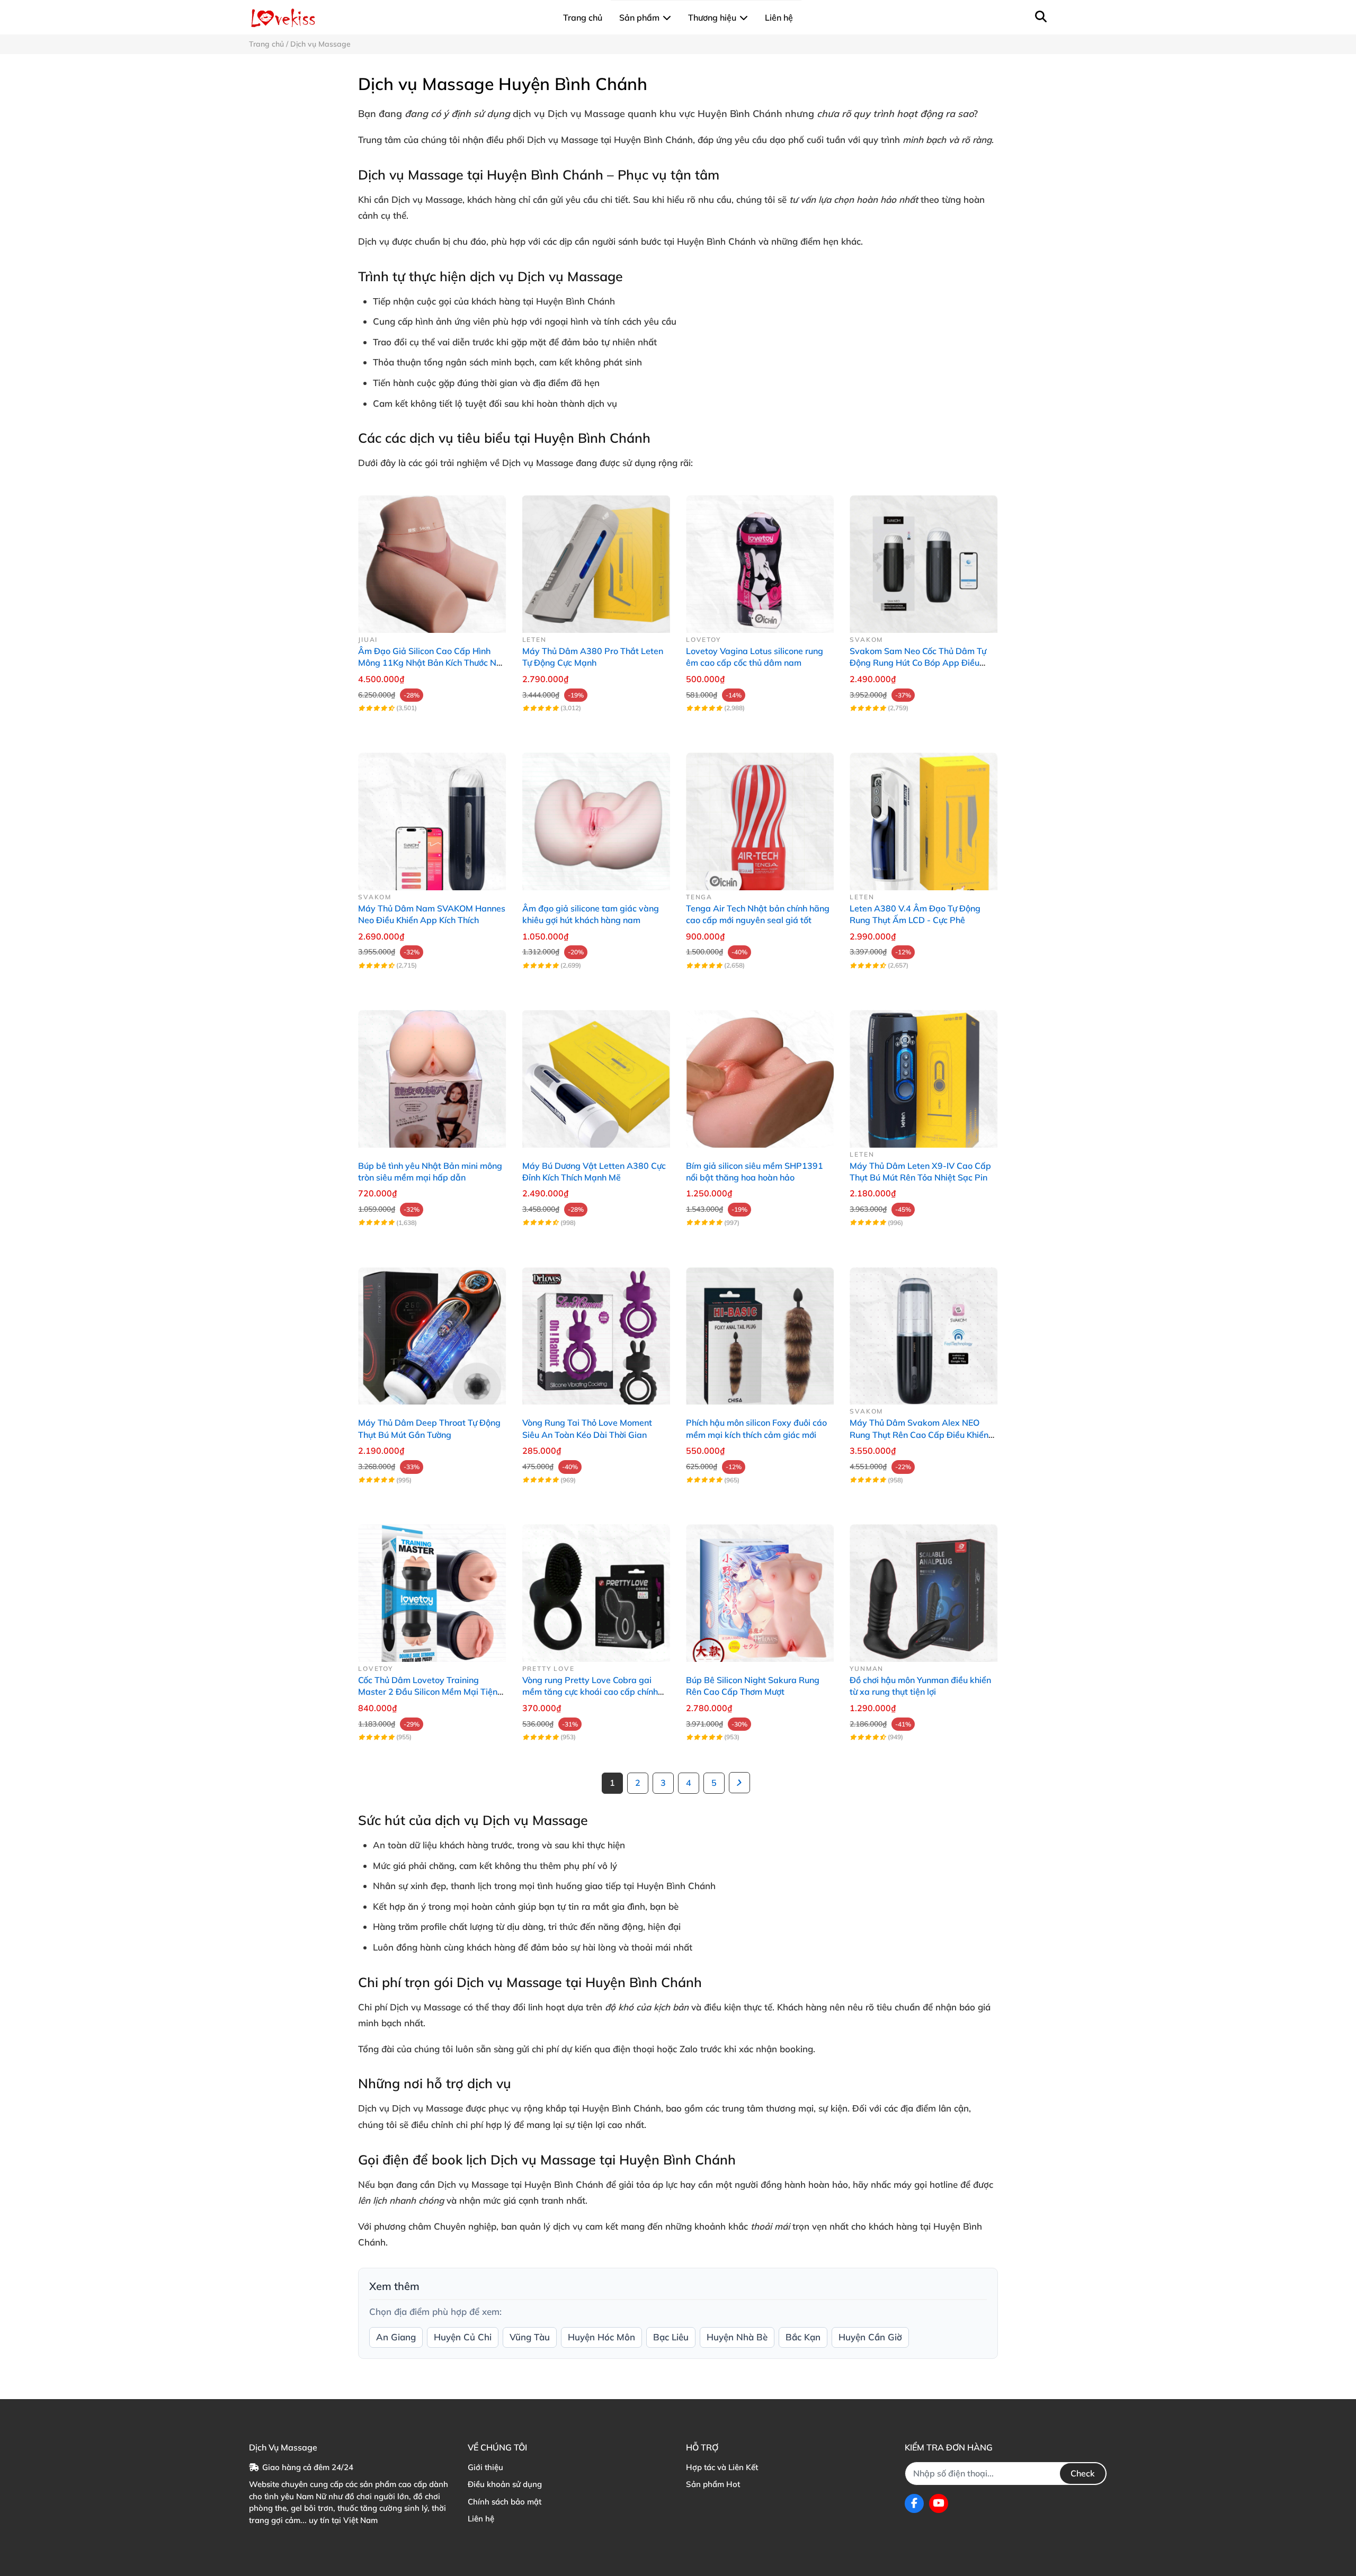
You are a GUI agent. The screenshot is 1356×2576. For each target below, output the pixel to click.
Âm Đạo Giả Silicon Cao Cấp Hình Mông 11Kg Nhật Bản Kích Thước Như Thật (432, 663)
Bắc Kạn (803, 2337)
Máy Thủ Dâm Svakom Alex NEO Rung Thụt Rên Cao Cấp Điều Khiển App (919, 1434)
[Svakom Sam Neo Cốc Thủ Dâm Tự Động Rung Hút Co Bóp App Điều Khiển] (924, 559)
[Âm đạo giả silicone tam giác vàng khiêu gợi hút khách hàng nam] (596, 816)
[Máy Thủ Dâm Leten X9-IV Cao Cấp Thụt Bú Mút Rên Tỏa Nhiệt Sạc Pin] (924, 1073)
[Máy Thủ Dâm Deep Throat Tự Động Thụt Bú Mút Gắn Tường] (432, 1331)
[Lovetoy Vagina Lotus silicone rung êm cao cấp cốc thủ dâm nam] (760, 559)
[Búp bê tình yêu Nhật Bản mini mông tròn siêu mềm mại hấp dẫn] (432, 1073)
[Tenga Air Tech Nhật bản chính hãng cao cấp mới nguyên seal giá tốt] (760, 816)
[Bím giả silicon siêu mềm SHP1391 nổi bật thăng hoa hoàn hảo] (760, 1073)
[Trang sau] (739, 1783)
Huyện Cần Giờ (870, 2337)
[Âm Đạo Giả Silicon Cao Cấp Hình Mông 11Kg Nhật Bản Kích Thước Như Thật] (432, 559)
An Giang (396, 2337)
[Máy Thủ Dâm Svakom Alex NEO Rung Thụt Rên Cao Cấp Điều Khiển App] (924, 1331)
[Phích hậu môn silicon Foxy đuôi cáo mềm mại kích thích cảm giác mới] (760, 1331)
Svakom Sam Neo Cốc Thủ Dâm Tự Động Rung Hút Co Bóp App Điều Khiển (918, 663)
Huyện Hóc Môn (601, 2337)
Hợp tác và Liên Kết (722, 2467)
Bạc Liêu (671, 2337)
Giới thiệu (485, 2467)
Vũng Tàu (530, 2337)
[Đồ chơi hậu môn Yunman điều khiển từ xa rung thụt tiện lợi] (924, 1588)
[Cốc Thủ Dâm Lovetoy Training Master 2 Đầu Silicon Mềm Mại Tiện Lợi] (432, 1588)
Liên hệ (481, 2519)
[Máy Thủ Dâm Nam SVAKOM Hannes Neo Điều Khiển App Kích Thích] (432, 816)
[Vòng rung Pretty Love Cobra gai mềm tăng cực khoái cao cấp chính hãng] (596, 1588)
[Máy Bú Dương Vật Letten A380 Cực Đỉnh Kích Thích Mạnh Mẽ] (596, 1073)
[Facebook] (914, 2503)
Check (1083, 2473)
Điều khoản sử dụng (505, 2484)
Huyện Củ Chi (463, 2337)
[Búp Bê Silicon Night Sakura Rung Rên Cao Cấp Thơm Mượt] (760, 1588)
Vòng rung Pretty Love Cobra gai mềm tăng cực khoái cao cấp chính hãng (590, 1692)
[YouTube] (939, 2503)
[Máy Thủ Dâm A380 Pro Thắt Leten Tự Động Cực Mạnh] (596, 559)
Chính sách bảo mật (505, 2502)
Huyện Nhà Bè (737, 2337)
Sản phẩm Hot (713, 2484)
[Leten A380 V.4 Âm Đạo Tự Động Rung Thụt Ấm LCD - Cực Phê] (924, 816)
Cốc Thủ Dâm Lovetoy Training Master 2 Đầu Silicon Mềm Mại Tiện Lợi (428, 1692)
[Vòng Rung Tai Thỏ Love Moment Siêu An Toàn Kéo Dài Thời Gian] (596, 1331)
